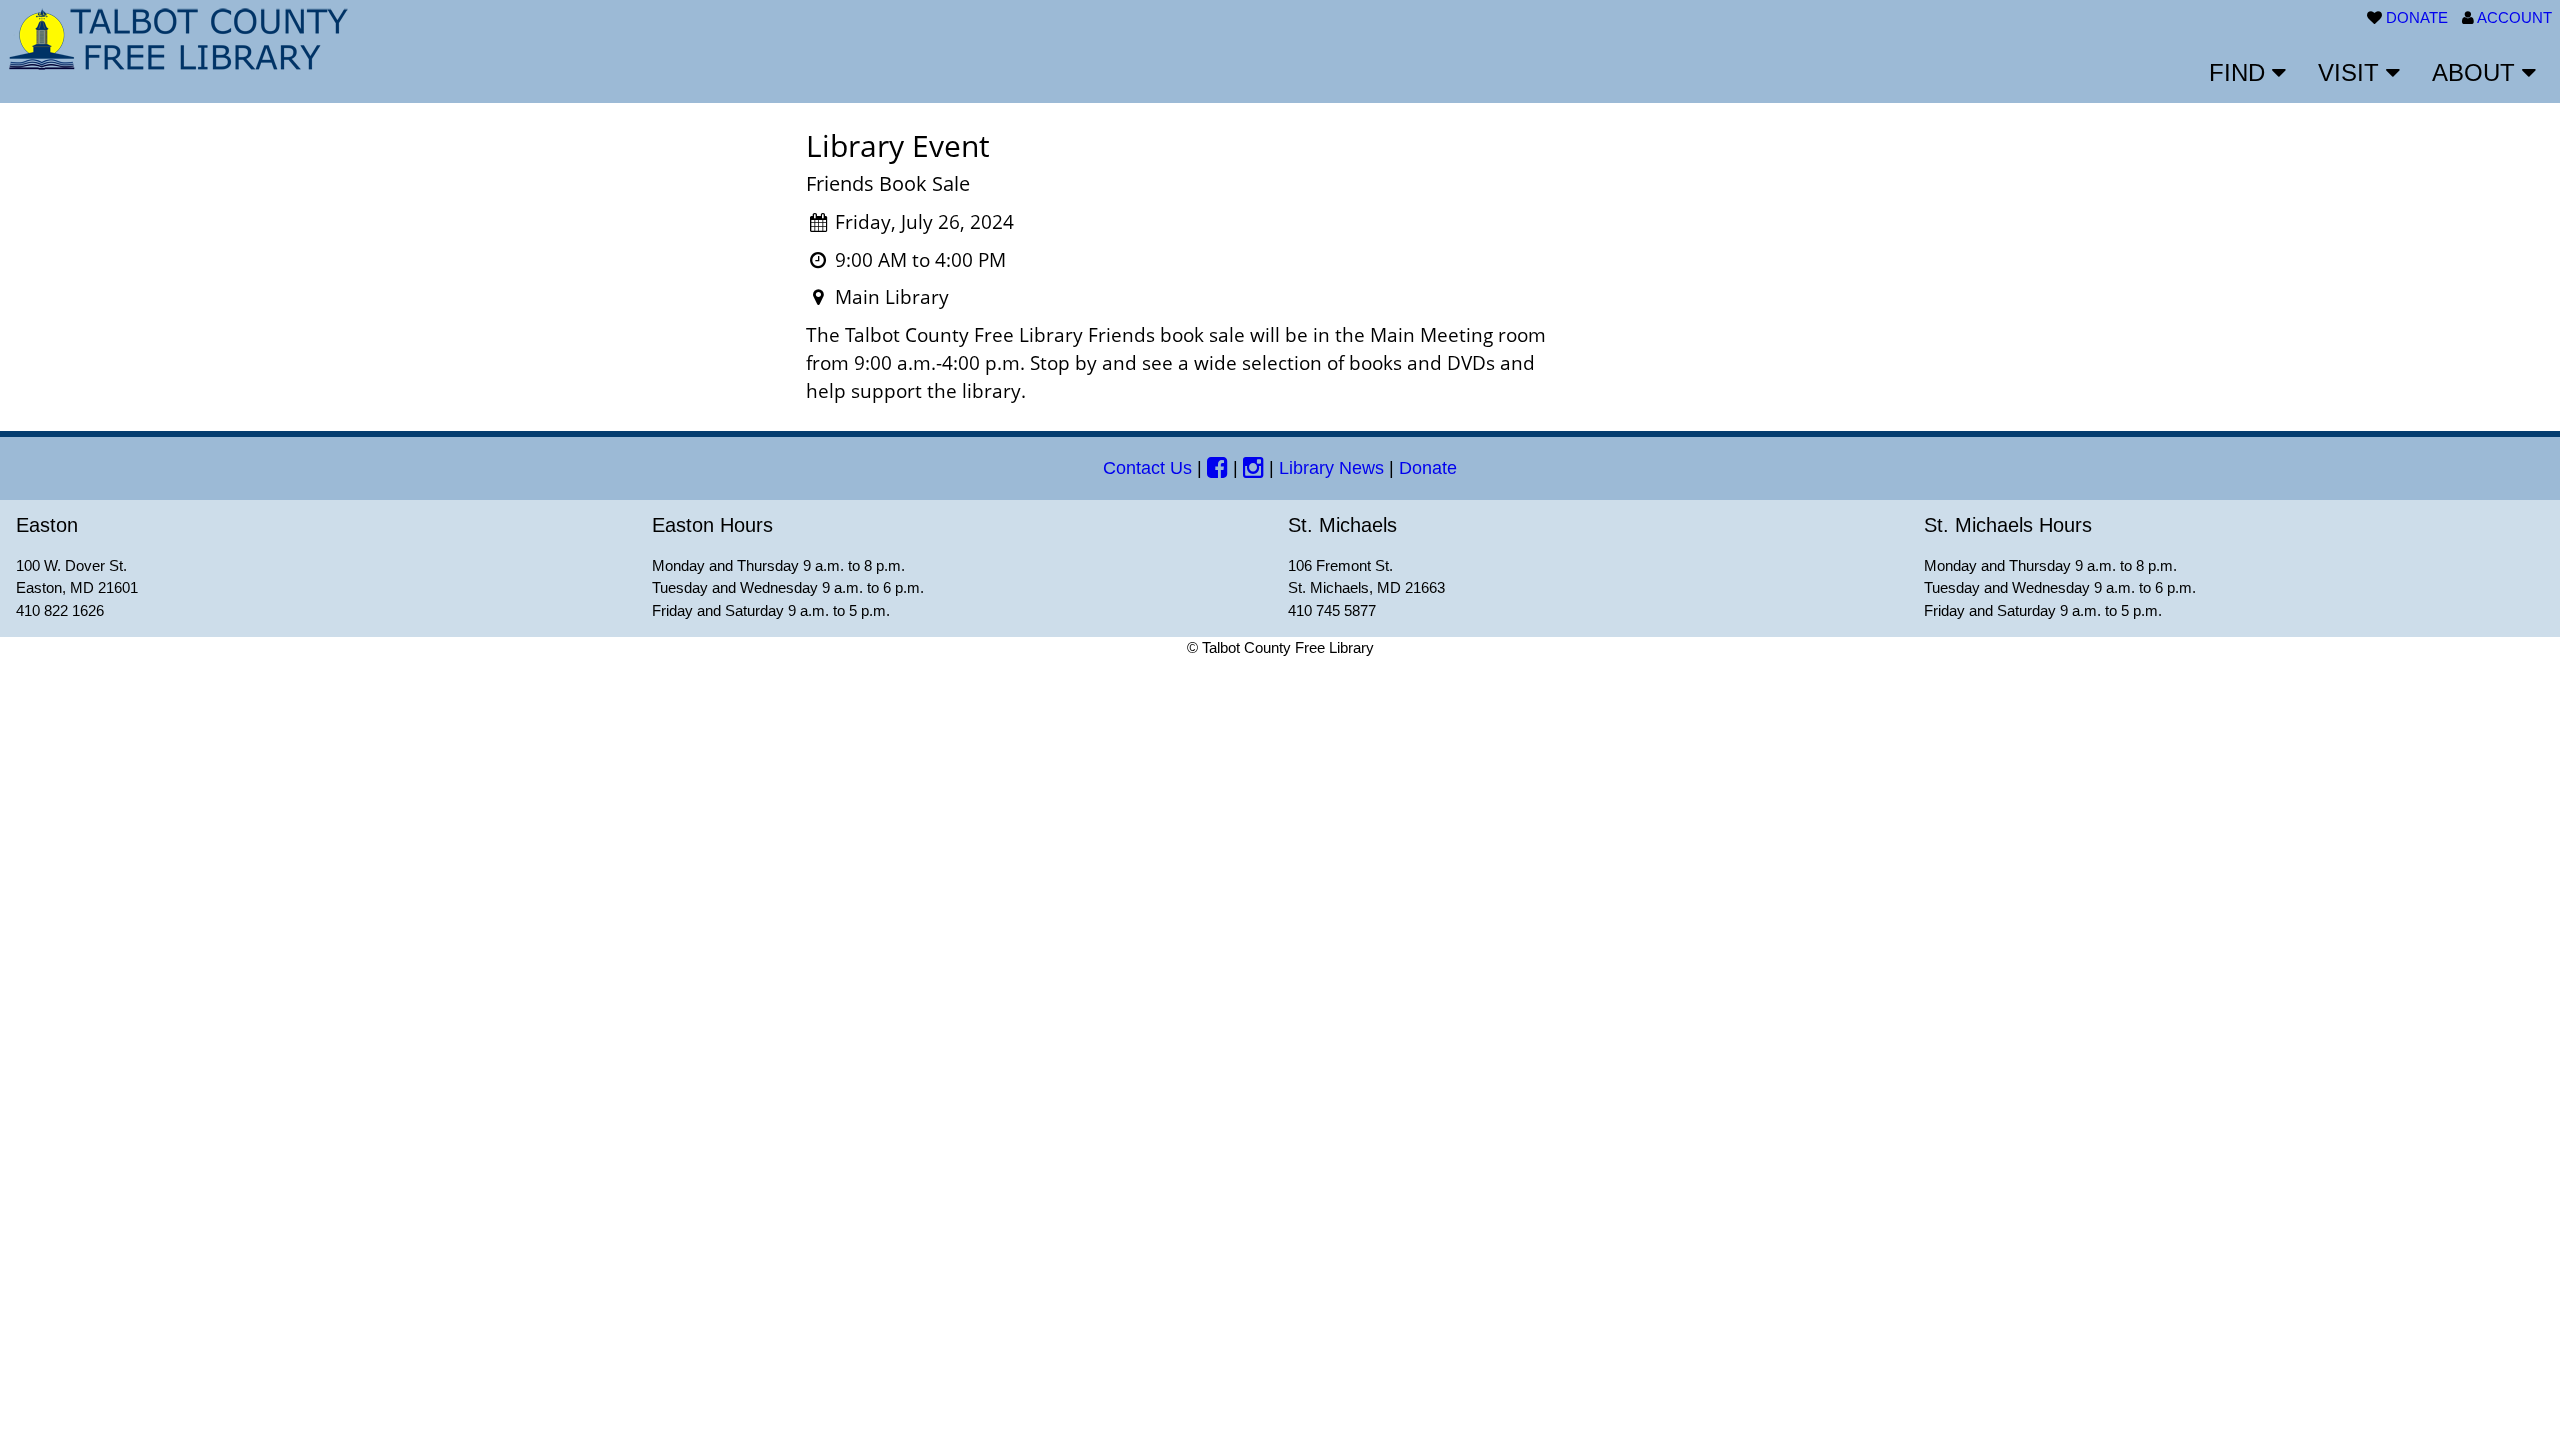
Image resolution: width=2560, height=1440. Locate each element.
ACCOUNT (2514, 17)
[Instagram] (1253, 468)
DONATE (2417, 17)
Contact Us (1147, 468)
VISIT (2352, 72)
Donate (1428, 468)
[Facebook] (1217, 468)
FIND (2240, 72)
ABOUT (2477, 72)
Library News (1331, 468)
